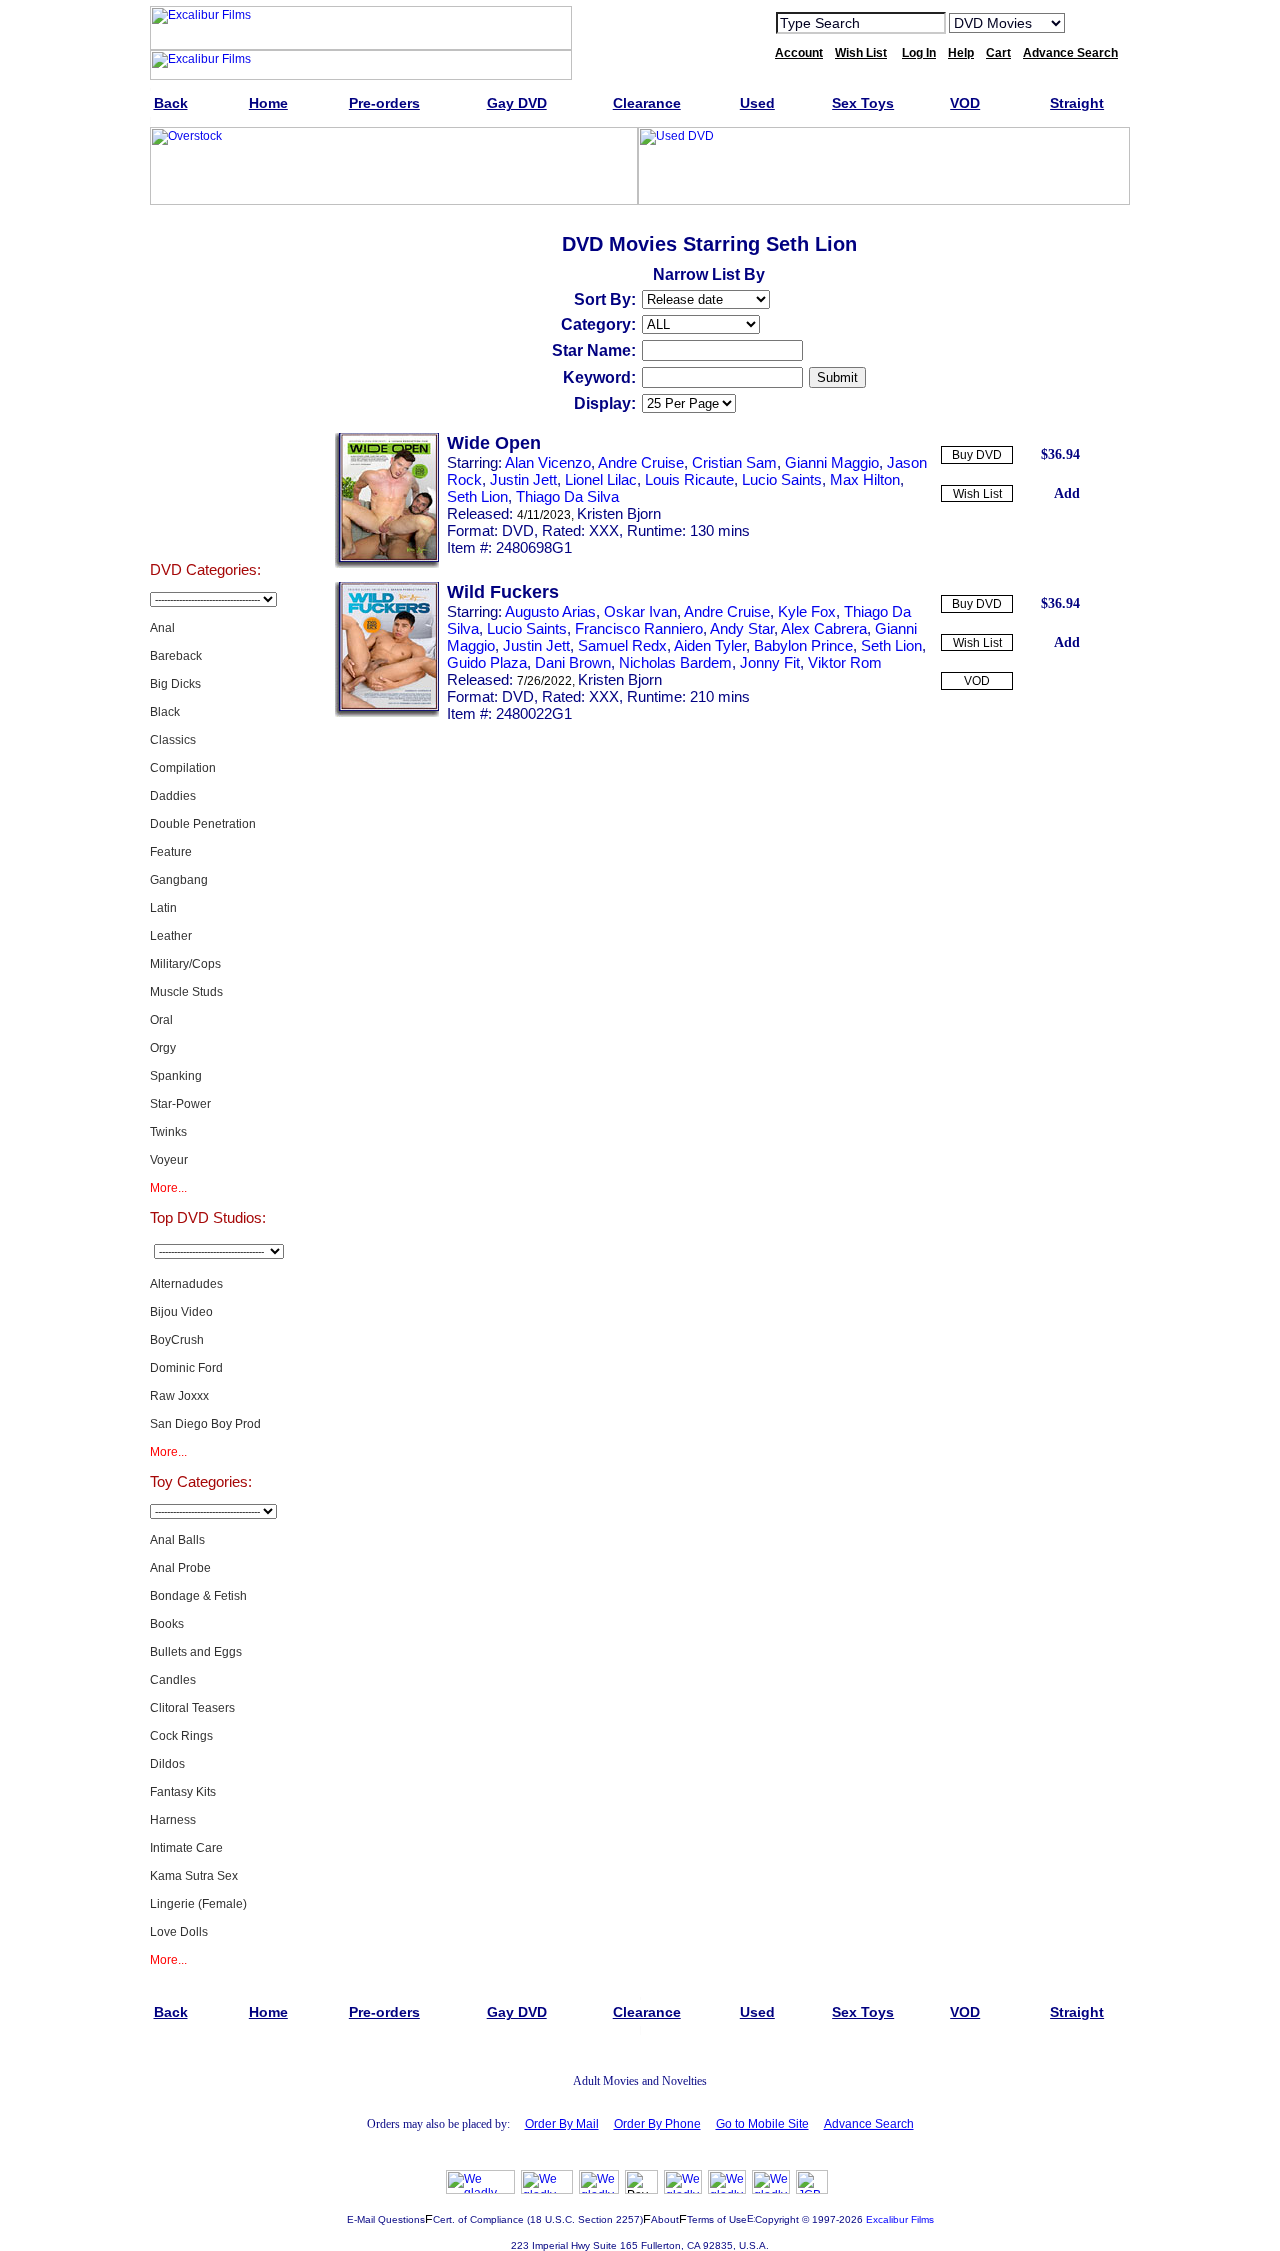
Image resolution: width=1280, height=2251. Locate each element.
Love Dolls (179, 1932)
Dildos (167, 1764)
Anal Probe (180, 1568)
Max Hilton (865, 479)
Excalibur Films (900, 2219)
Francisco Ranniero (639, 628)
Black (165, 712)
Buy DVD (977, 455)
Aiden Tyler (710, 645)
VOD (977, 681)
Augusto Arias (550, 611)
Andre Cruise (641, 462)
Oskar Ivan (640, 611)
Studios (205, 312)
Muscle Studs (186, 992)
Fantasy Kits (183, 1792)
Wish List (977, 494)
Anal (162, 628)
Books (167, 1624)
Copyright (777, 2219)
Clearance (205, 412)
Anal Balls (177, 1540)
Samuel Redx (622, 645)
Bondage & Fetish (198, 1596)
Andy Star (742, 628)
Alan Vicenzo (548, 462)
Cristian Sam (734, 462)
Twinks (168, 1132)
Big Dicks (175, 684)
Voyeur (169, 1160)
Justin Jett (523, 479)
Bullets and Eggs (196, 1652)
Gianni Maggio (832, 462)
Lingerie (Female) (198, 1904)
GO (1093, 22)
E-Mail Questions (386, 2219)
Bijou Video (181, 1312)
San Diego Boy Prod (205, 1424)
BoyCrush (177, 1340)
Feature (171, 852)
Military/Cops (185, 964)
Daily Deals (205, 362)
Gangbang (179, 880)
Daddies (173, 796)
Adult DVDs (205, 262)
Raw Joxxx (179, 1396)
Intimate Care (186, 1848)
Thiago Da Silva (567, 496)
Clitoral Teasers (192, 1708)
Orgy (163, 1048)
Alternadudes (186, 1284)
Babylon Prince (803, 645)
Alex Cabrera (824, 628)
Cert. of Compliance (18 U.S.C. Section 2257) (538, 2219)
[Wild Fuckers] (387, 713)
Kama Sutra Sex (194, 1876)
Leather (171, 936)
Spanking (176, 1076)
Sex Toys (205, 512)
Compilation (183, 768)
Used (205, 462)
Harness (173, 1820)
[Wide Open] (387, 564)
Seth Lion (477, 496)
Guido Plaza (487, 662)
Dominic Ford (186, 1368)
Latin (163, 908)
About (665, 2219)
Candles (173, 1680)
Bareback (176, 656)
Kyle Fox (807, 611)
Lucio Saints (782, 479)
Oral (161, 1020)
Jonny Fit (770, 662)
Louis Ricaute (689, 479)
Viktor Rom (845, 662)
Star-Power (180, 1104)
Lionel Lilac (601, 479)
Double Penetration (203, 824)
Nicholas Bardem (675, 662)
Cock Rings (181, 1736)
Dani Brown (573, 662)
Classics (173, 740)
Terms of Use (717, 2219)
